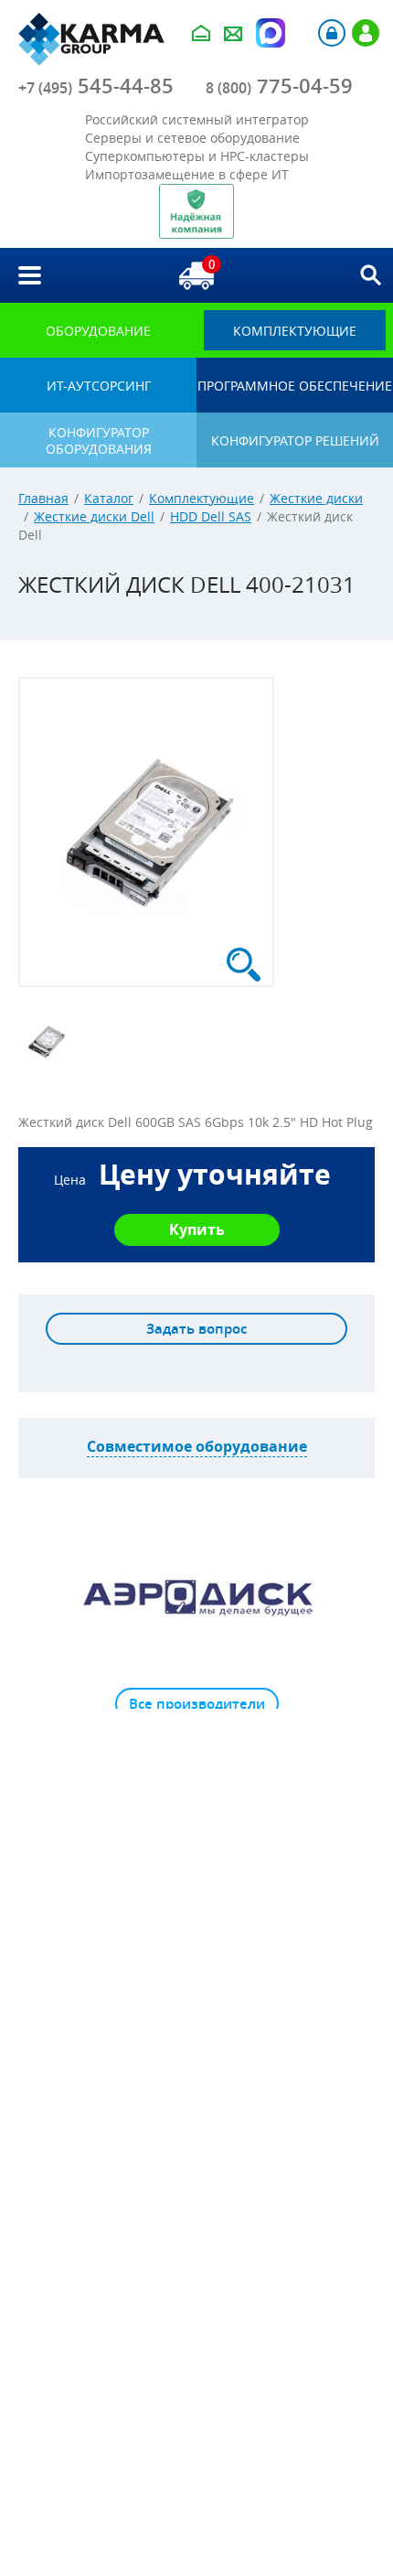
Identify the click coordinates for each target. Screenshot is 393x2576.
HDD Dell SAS (211, 516)
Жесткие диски (316, 498)
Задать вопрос (196, 1329)
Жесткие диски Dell (94, 516)
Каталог (109, 498)
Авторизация (332, 33)
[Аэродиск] (196, 1596)
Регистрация (366, 33)
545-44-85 (96, 86)
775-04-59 (279, 86)
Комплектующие (202, 498)
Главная (43, 498)
